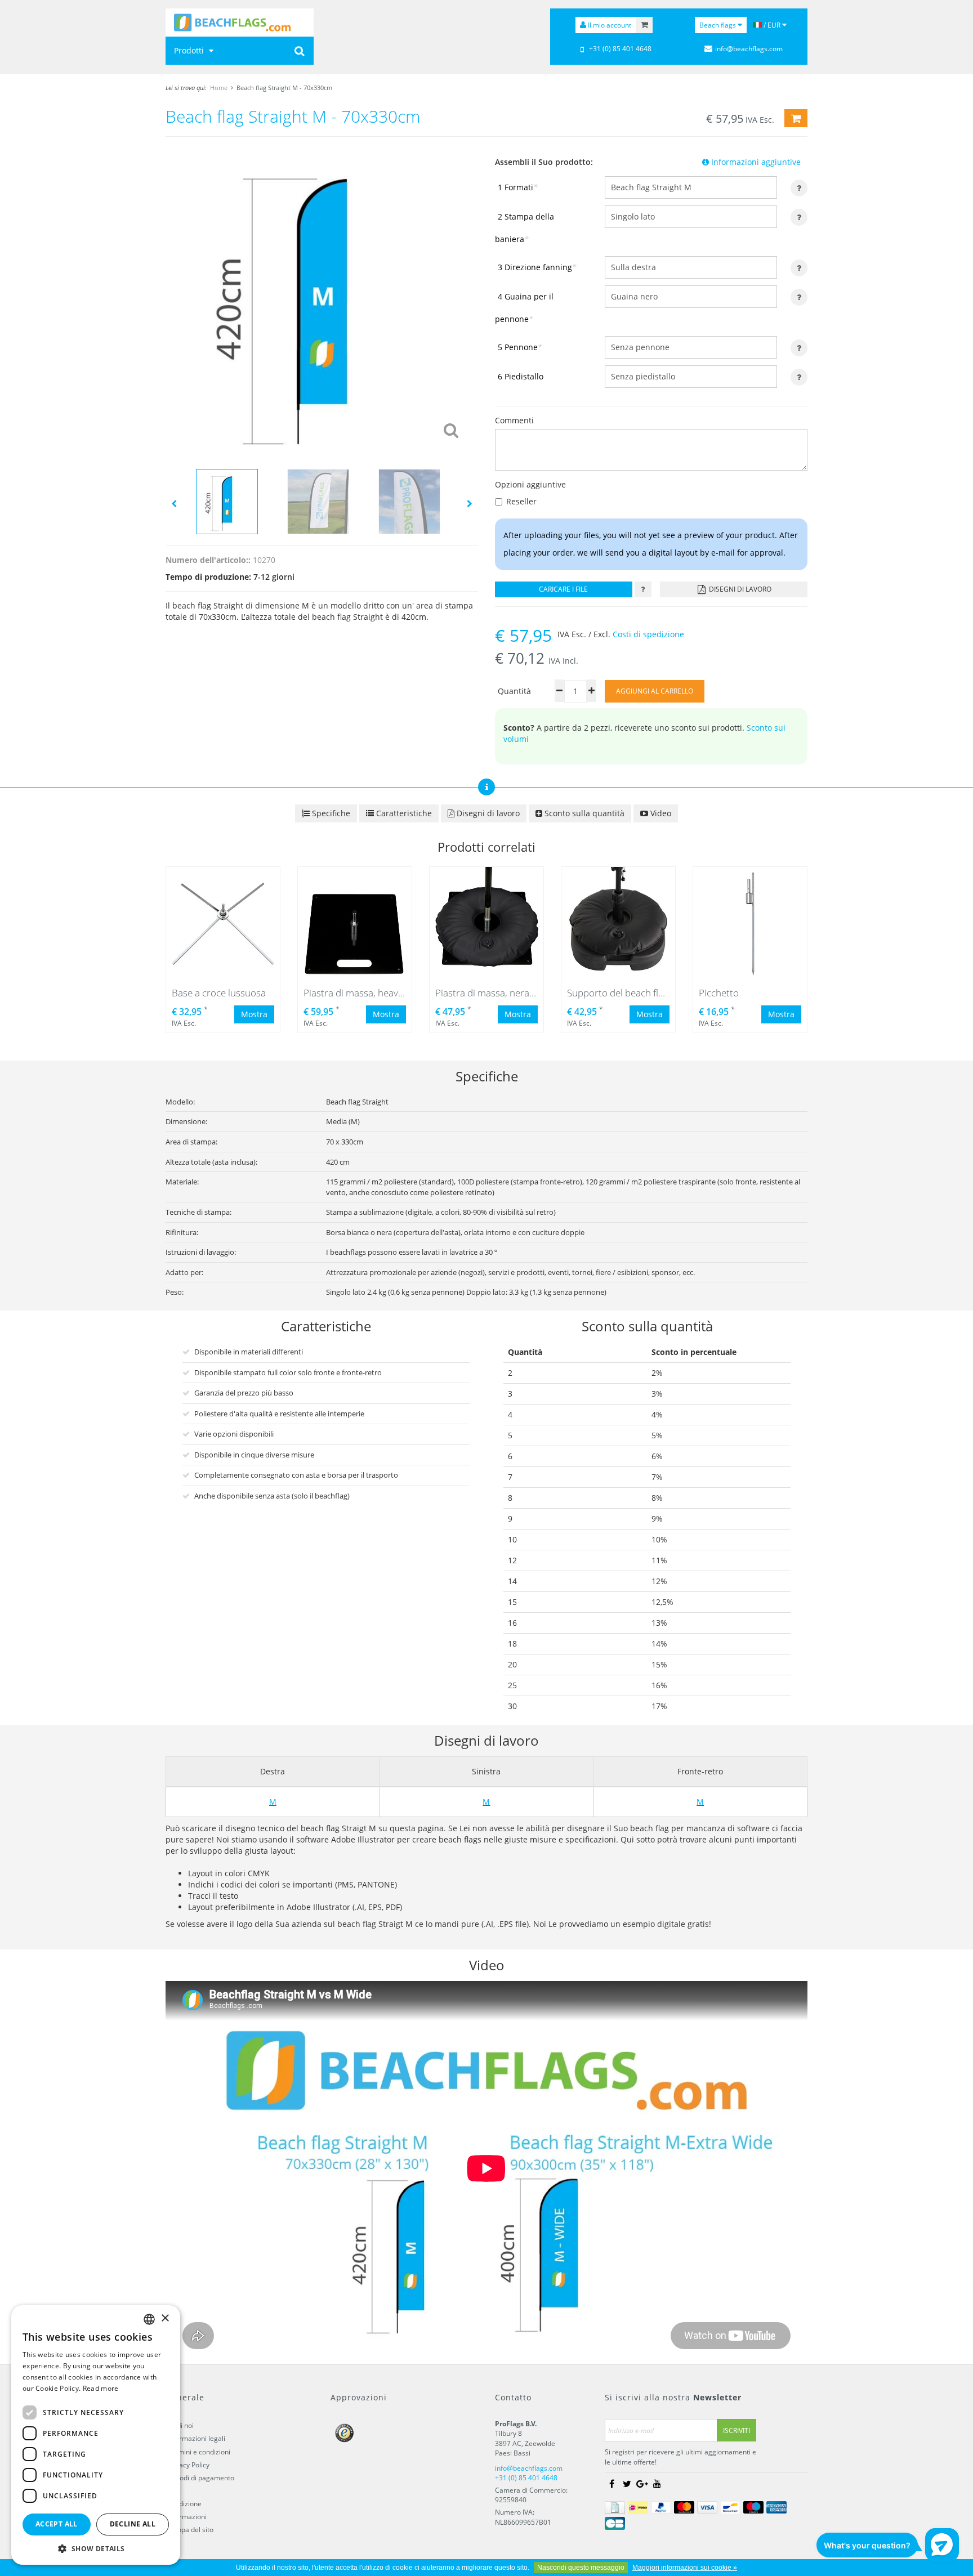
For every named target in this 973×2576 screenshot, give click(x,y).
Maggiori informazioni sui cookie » (685, 2568)
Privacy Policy (188, 2465)
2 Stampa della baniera (525, 228)
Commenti (514, 420)
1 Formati (518, 187)
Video (660, 813)
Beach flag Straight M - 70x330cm (284, 88)
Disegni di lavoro (739, 589)
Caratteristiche (403, 813)
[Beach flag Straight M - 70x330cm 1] (322, 300)
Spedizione (184, 2504)
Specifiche (330, 813)
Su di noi (180, 2425)
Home (219, 88)
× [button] (165, 2318)
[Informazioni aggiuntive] (643, 589)
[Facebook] (612, 2484)
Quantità (514, 691)
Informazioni (187, 2517)
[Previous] (174, 503)
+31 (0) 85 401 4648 (620, 49)
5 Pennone (520, 347)
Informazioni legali (196, 2438)
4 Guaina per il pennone (524, 308)
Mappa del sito (190, 2530)
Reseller (521, 501)
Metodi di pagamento (201, 2478)
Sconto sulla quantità (583, 813)
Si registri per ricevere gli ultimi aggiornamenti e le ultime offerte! (680, 2457)
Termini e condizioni (199, 2452)
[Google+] (642, 2484)
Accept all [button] (57, 2524)
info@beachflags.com (749, 49)
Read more (101, 2388)
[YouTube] (657, 2484)
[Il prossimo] (470, 503)
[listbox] (149, 2319)
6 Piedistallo (521, 376)
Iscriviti (737, 2430)
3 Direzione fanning (537, 267)
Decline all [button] (133, 2524)
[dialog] (96, 2435)
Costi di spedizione (648, 634)
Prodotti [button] (190, 50)
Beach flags (718, 25)
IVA (172, 2491)
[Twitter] (627, 2484)
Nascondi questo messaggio (581, 2568)
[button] (96, 2548)
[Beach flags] (240, 23)
